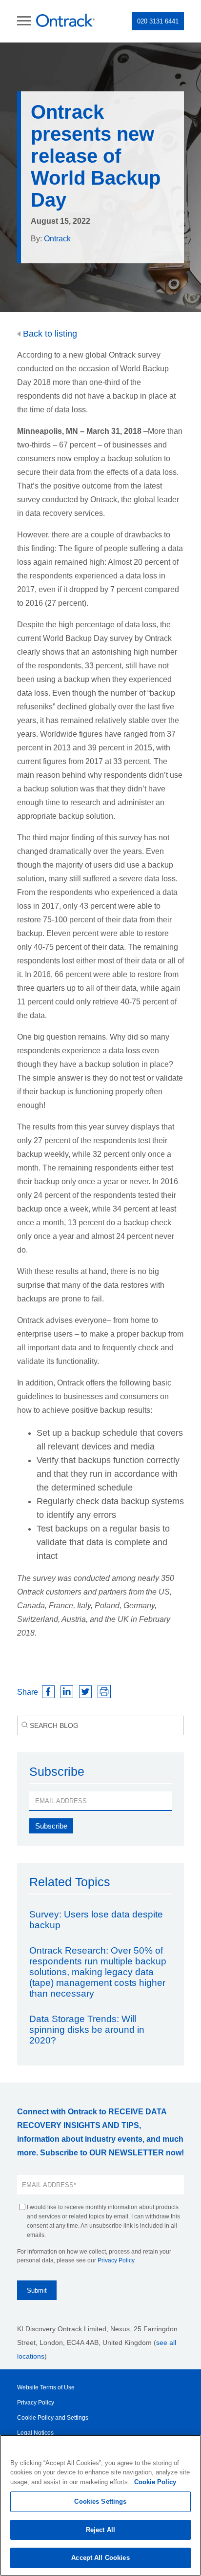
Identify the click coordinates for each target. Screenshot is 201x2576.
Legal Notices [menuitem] (35, 2433)
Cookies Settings (100, 2501)
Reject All (100, 2530)
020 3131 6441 (158, 21)
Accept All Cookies (100, 2558)
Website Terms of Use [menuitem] (46, 2387)
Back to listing (49, 334)
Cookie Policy (155, 2482)
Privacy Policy (116, 2260)
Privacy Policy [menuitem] (36, 2403)
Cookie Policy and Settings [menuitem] (53, 2418)
